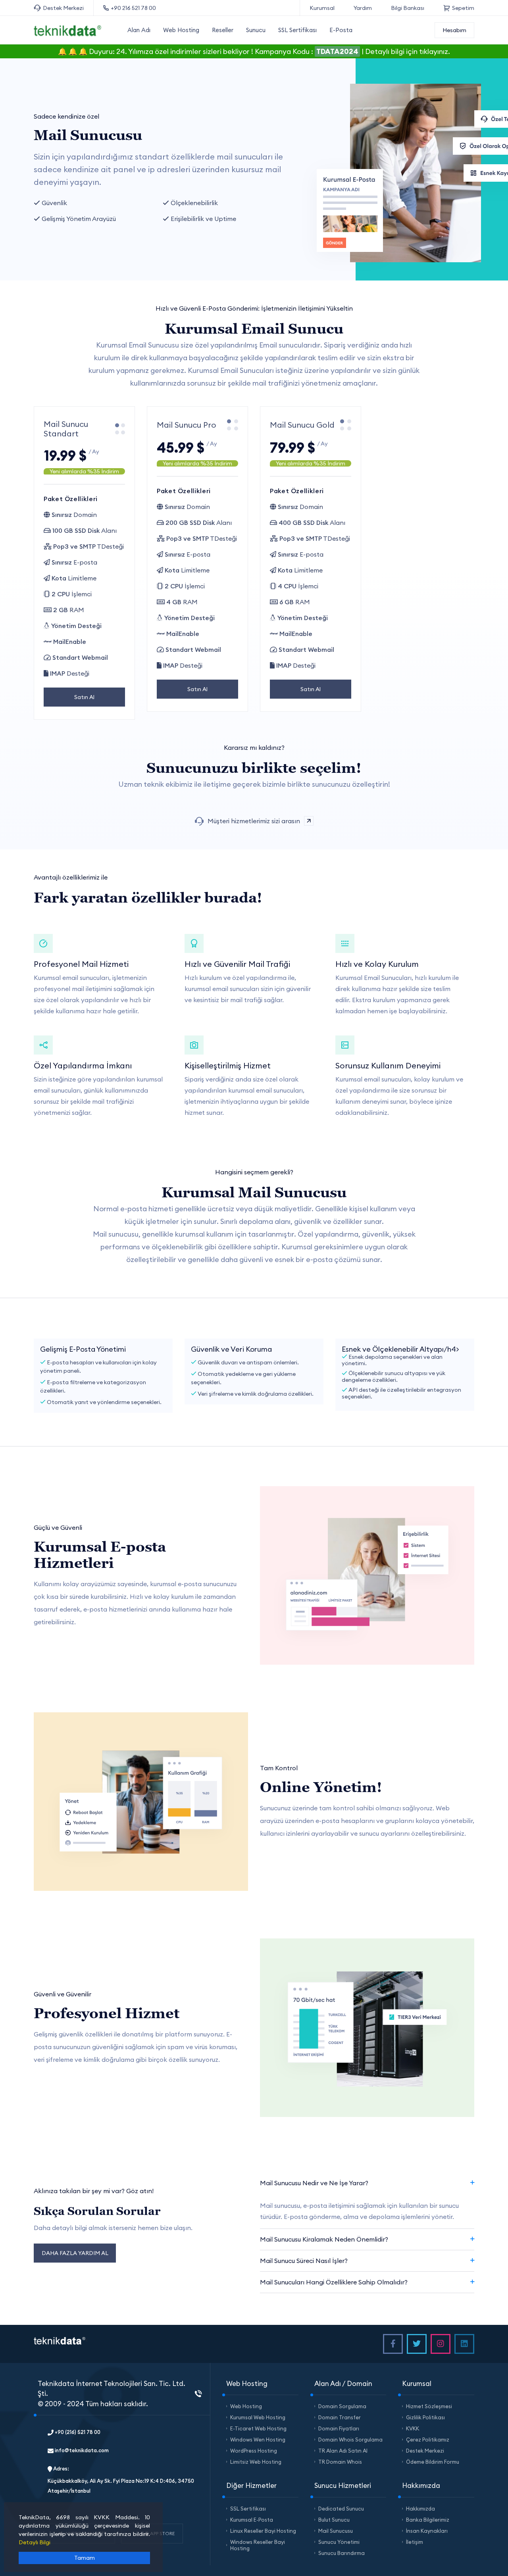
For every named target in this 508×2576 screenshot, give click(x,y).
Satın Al (84, 697)
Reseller (223, 30)
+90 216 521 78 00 (133, 8)
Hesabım (454, 30)
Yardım (363, 8)
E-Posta (341, 30)
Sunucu (256, 30)
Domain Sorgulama (342, 2406)
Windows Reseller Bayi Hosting (258, 2545)
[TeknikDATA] (67, 30)
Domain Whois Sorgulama (350, 2440)
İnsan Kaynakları (427, 2531)
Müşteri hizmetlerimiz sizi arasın (254, 821)
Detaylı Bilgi (35, 2542)
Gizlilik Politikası (425, 2417)
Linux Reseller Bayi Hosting (263, 2531)
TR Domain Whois (340, 2462)
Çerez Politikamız (428, 2440)
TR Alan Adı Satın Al (343, 2451)
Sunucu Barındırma (342, 2553)
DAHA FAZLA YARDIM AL (75, 2253)
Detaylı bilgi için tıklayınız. (408, 51)
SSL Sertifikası (297, 30)
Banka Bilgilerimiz (428, 2520)
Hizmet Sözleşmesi (429, 2406)
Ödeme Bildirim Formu (433, 2462)
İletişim (415, 2542)
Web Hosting (181, 30)
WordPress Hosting (254, 2451)
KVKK (413, 2428)
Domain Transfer (340, 2417)
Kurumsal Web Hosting (258, 2417)
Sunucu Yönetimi (339, 2542)
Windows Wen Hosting (258, 2440)
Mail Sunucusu (336, 2531)
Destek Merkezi (63, 8)
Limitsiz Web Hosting (256, 2462)
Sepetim (463, 8)
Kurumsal (322, 8)
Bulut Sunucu (334, 2520)
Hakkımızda (420, 2509)
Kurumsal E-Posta (252, 2520)
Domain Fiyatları (339, 2428)
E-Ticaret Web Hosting (258, 2428)
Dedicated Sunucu (341, 2509)
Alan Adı (139, 30)
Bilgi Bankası (408, 8)
